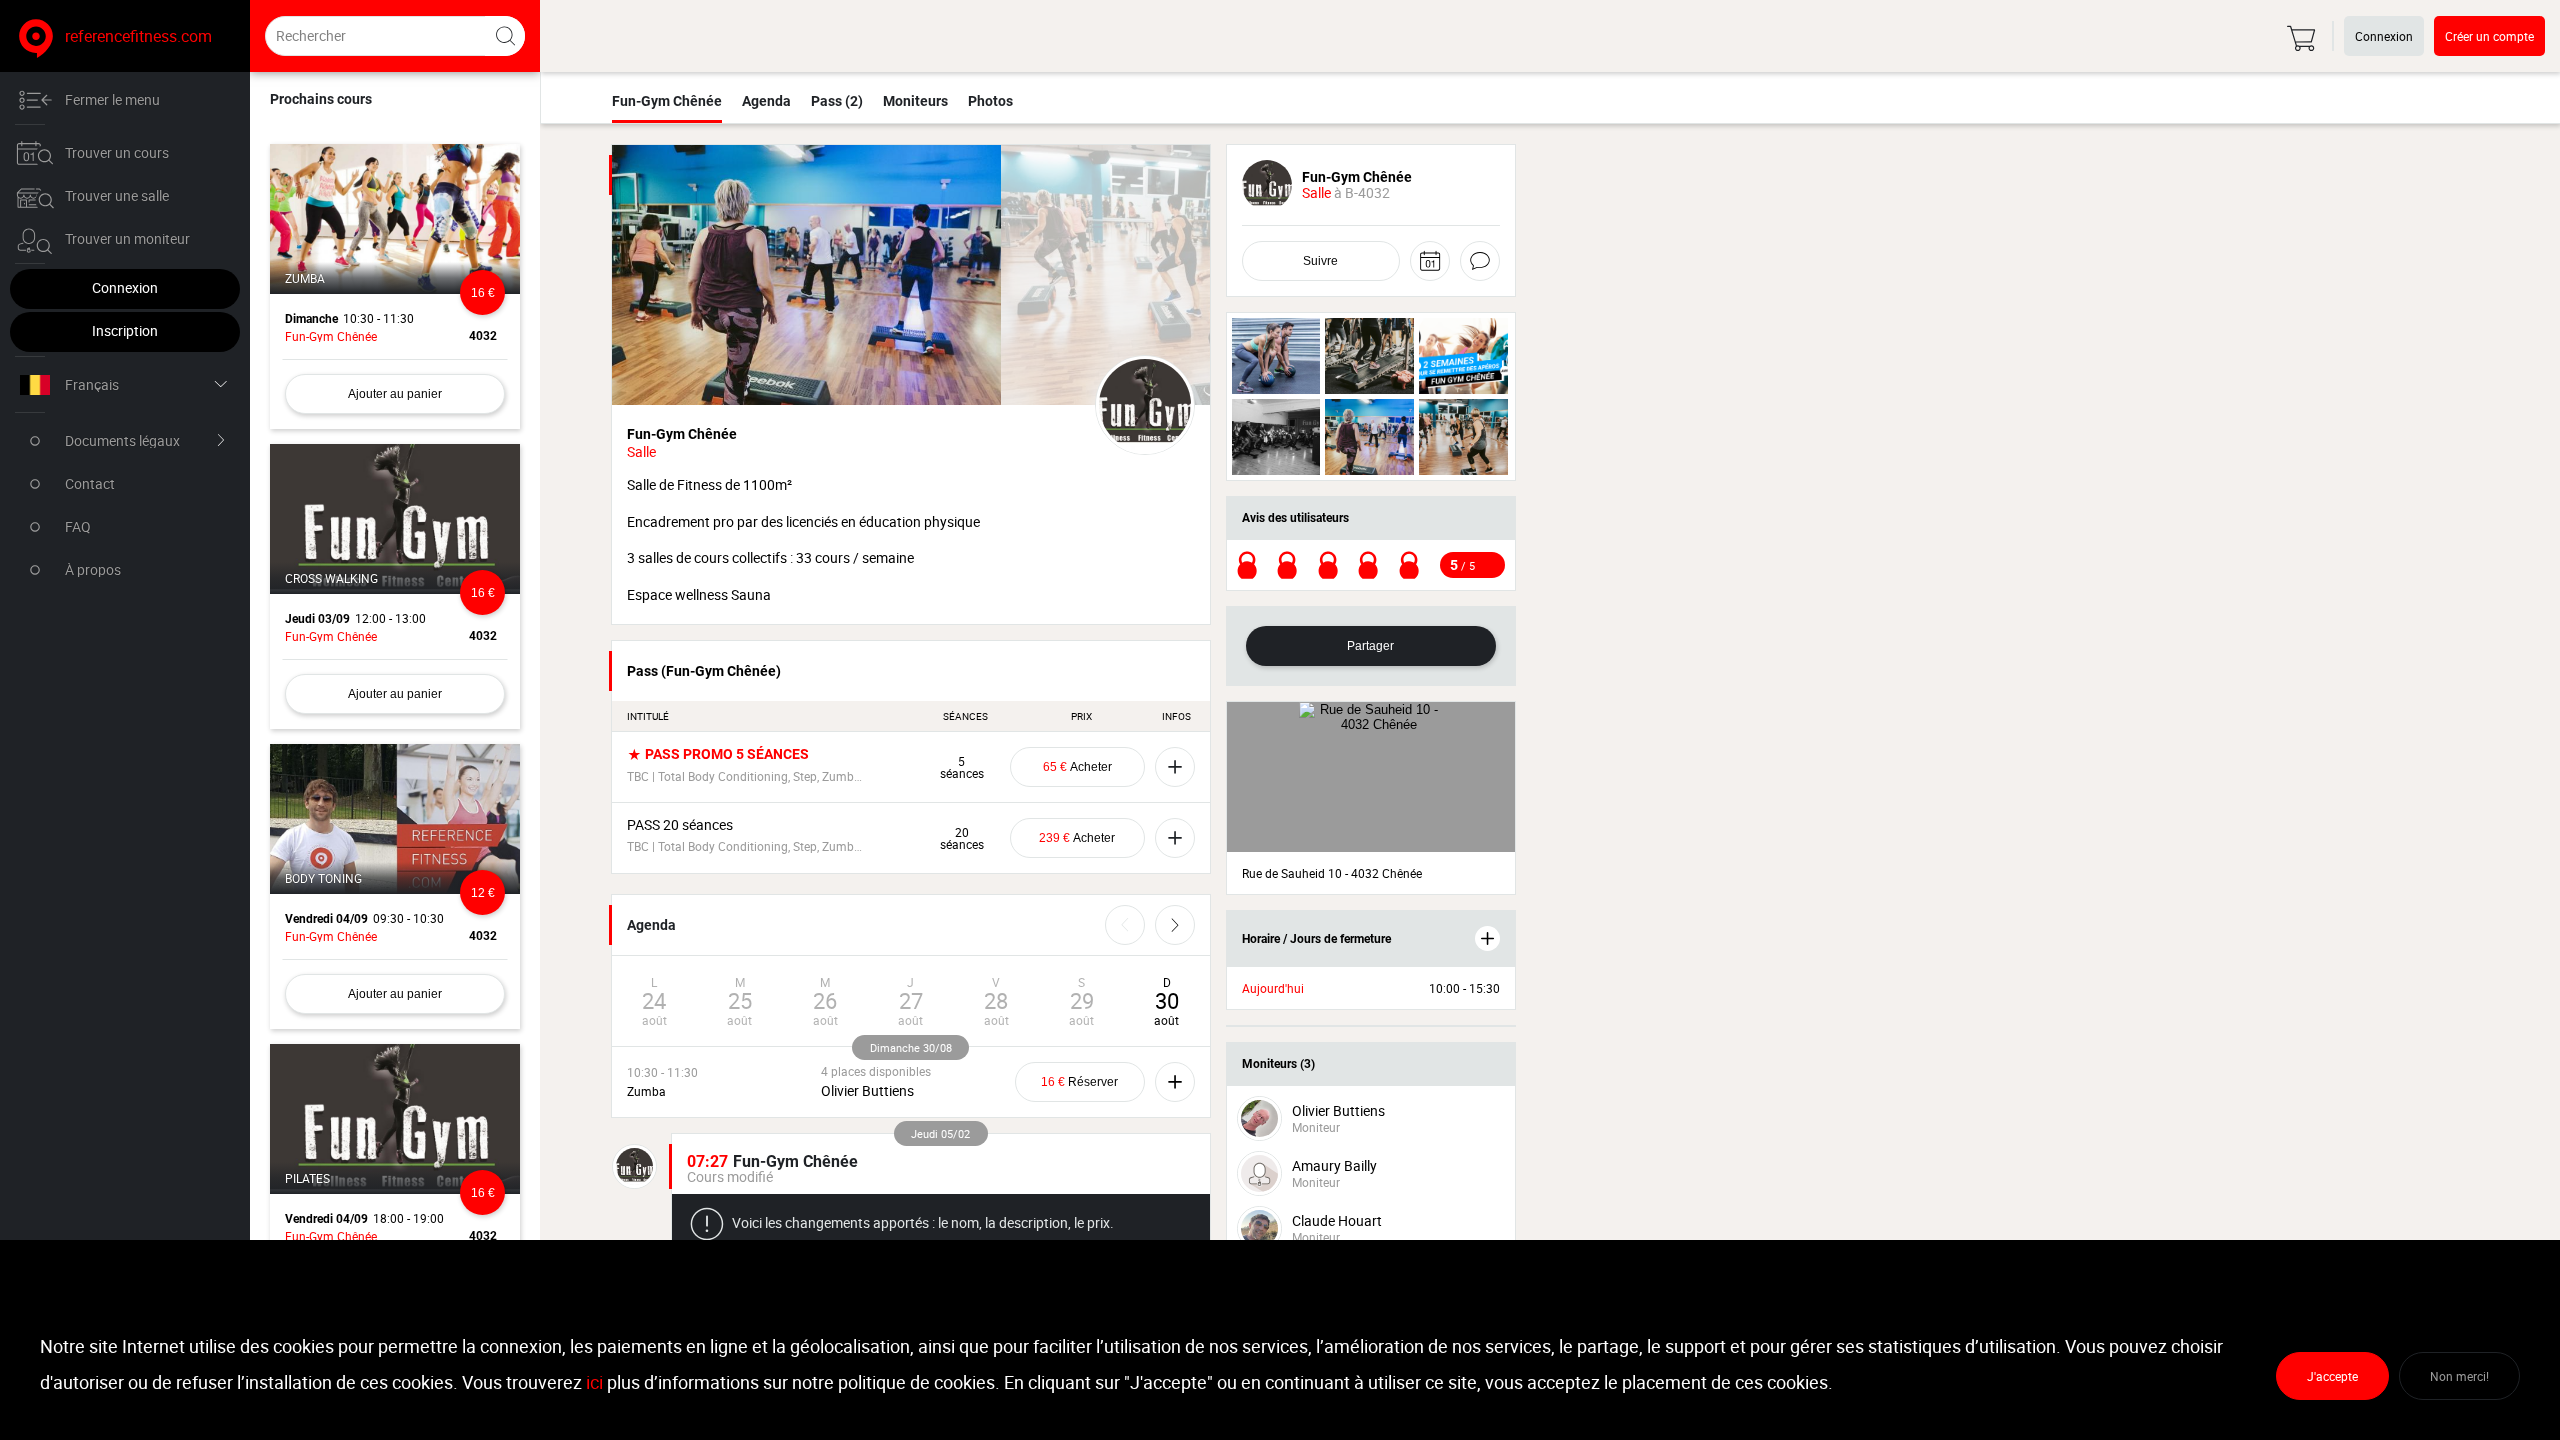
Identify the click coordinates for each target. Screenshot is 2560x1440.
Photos (990, 101)
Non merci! (2459, 1376)
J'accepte (2332, 1376)
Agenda (766, 101)
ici (594, 1382)
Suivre (1320, 261)
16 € (483, 293)
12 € (483, 893)
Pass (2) (837, 101)
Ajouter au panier (395, 394)
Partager (1370, 646)
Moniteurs (915, 101)
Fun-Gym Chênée (667, 101)
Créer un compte (2489, 36)
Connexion (125, 287)
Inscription (125, 330)
